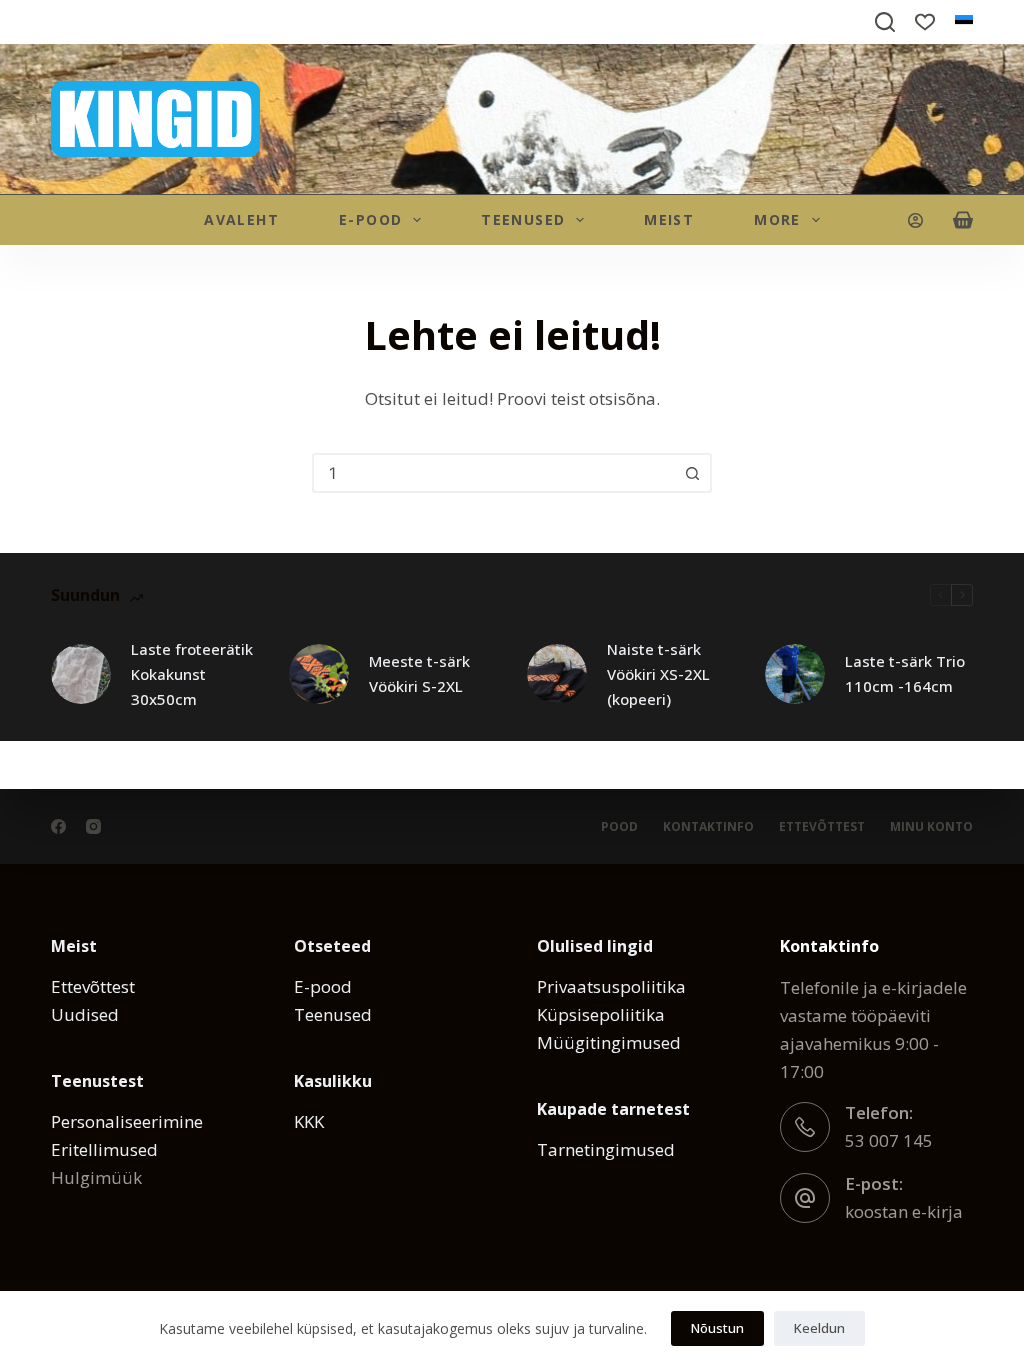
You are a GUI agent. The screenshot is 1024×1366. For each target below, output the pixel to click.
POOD (619, 827)
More (777, 219)
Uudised (85, 1014)
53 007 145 (889, 1140)
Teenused (523, 219)
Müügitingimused (609, 1042)
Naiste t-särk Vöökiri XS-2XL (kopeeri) (658, 674)
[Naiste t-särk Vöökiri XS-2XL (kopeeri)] (557, 674)
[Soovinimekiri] (925, 22)
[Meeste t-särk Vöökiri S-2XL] (319, 674)
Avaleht (241, 219)
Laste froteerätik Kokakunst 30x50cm (192, 674)
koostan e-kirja (904, 1211)
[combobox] (494, 473)
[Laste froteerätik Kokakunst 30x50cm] (81, 674)
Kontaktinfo (708, 827)
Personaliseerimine (127, 1121)
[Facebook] (58, 826)
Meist (669, 219)
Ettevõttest (822, 827)
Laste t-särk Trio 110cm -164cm (905, 673)
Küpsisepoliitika (601, 1014)
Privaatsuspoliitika (611, 986)
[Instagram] (93, 826)
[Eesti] (964, 22)
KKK (309, 1121)
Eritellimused (104, 1149)
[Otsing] (692, 473)
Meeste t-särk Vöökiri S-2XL (419, 673)
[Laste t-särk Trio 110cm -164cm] (795, 674)
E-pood (323, 986)
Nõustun (717, 1328)
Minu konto (931, 827)
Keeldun (819, 1328)
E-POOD (370, 219)
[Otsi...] (885, 22)
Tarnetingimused (606, 1149)
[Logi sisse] (915, 220)
